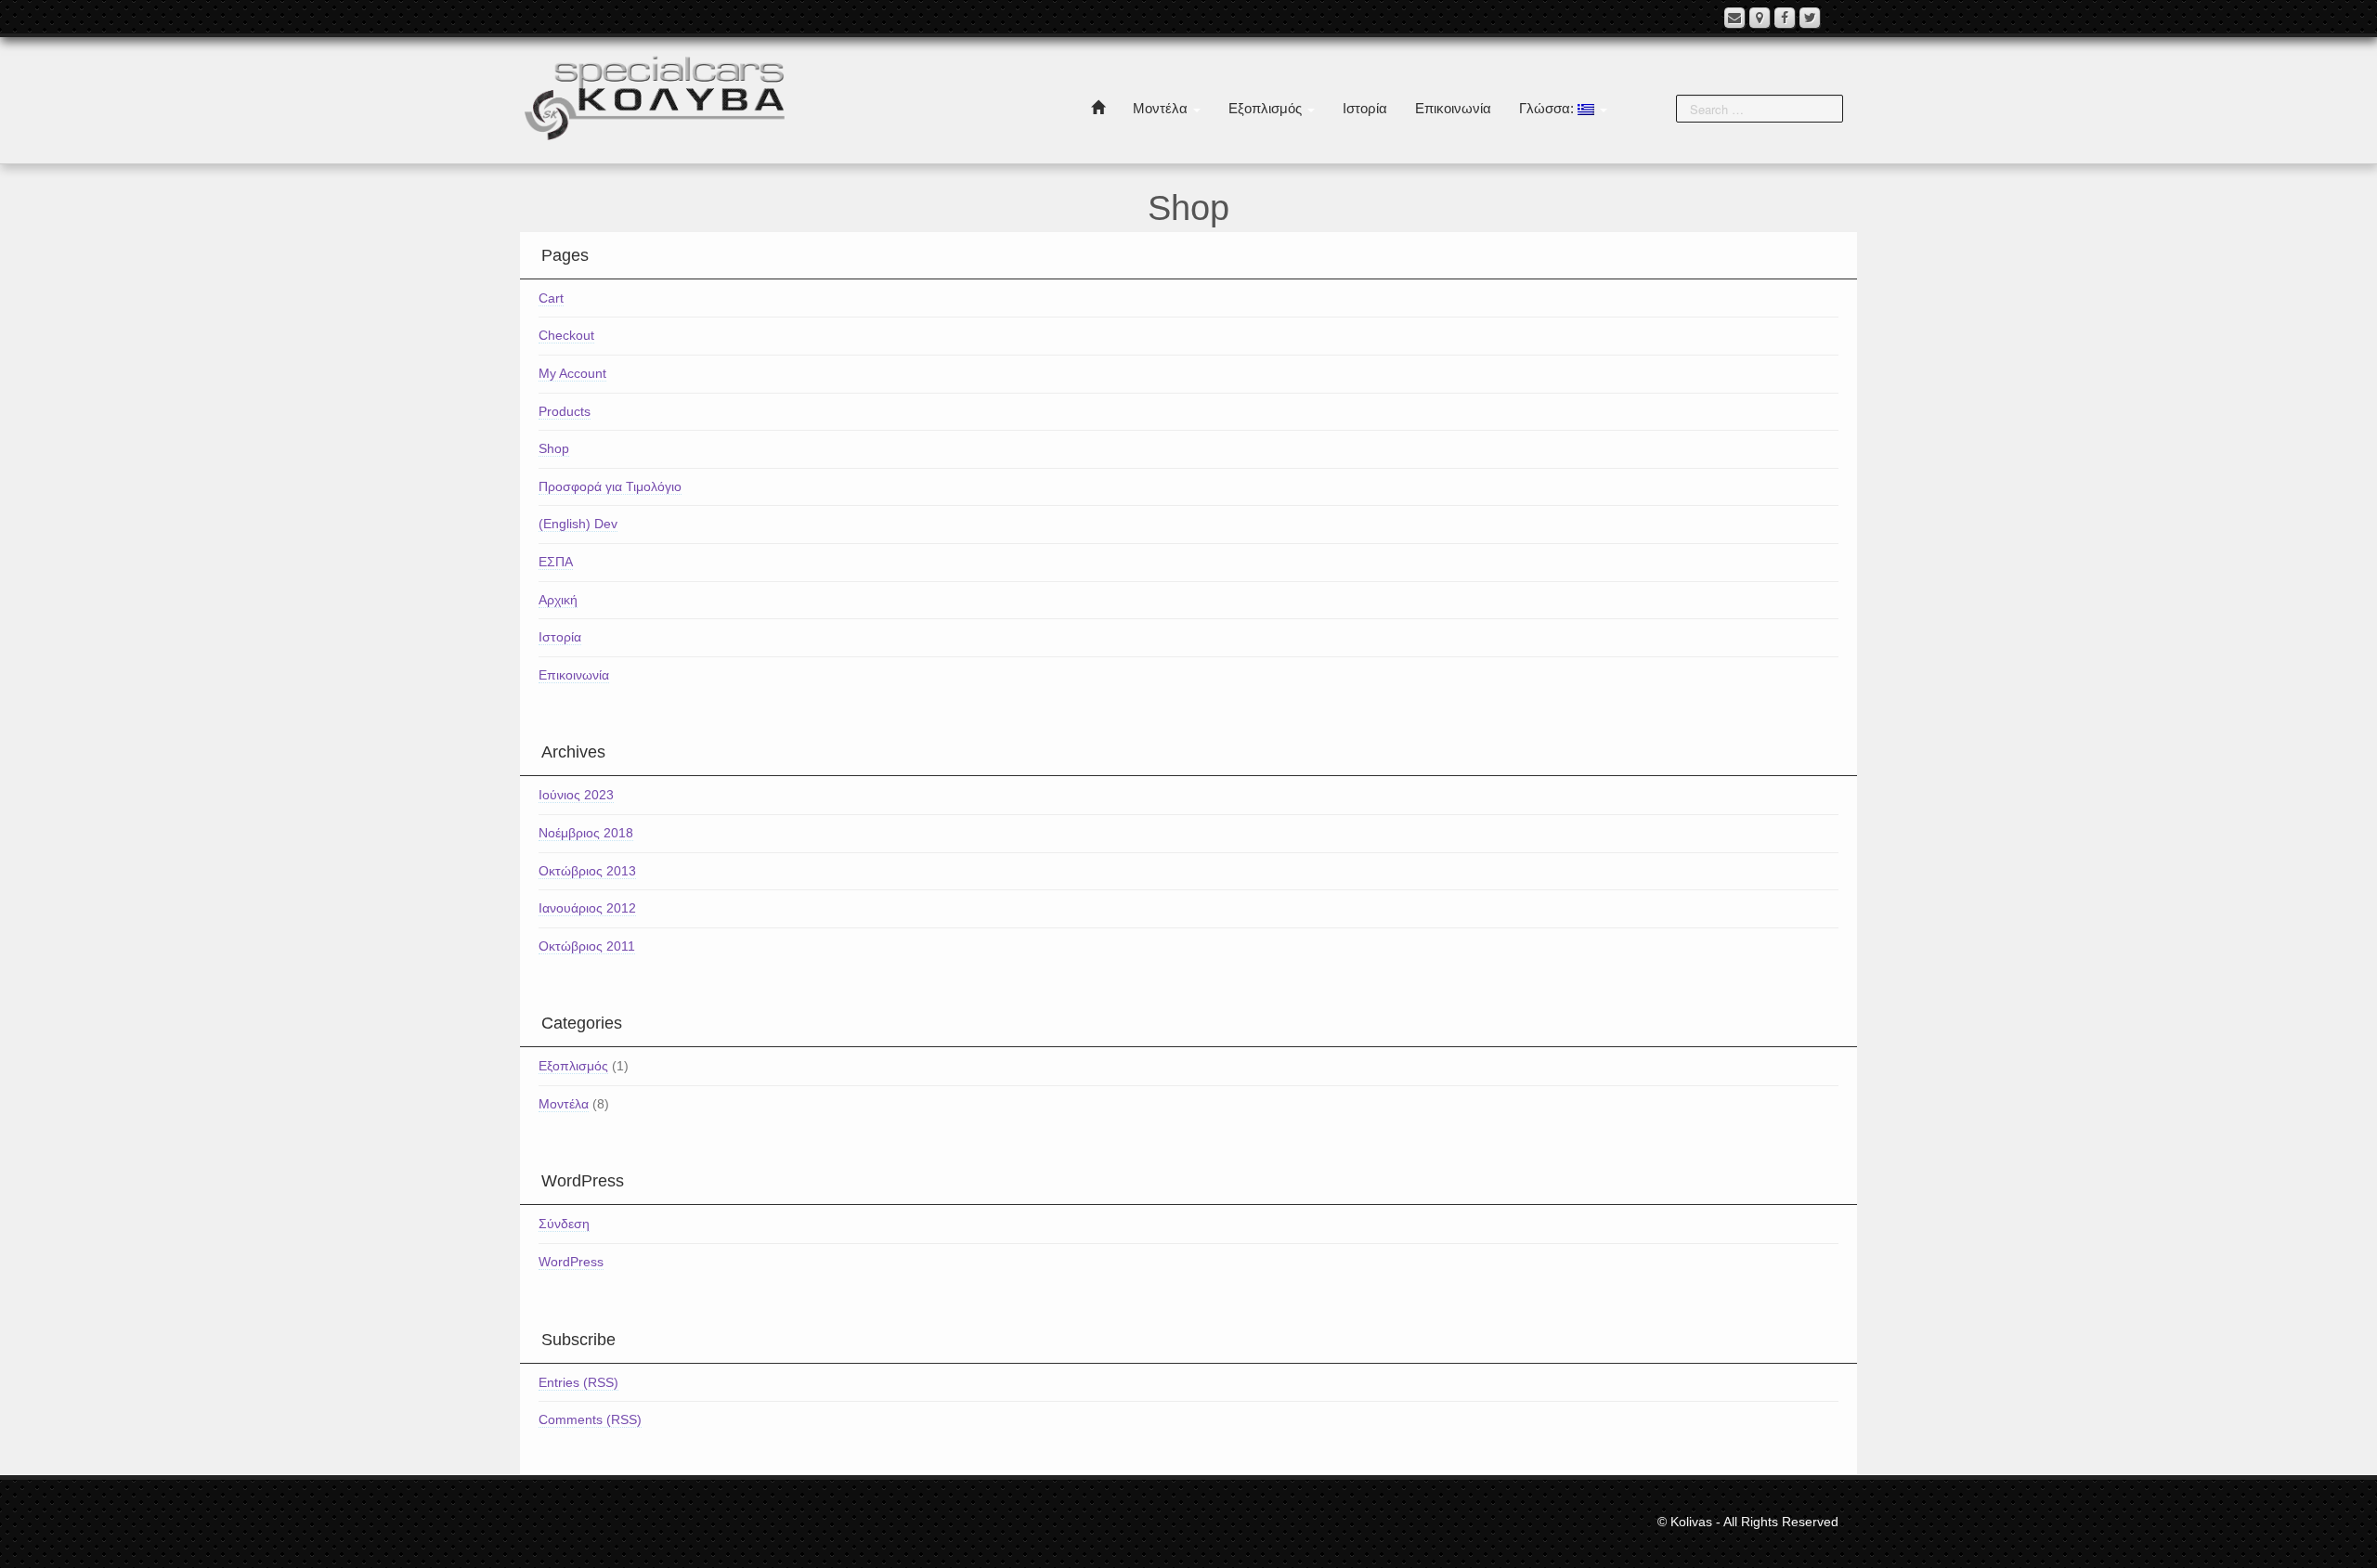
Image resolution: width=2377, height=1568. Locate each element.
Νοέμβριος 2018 (586, 833)
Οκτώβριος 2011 (587, 946)
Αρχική (558, 600)
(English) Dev (578, 524)
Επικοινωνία (1453, 108)
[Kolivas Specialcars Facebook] (1785, 18)
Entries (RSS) (578, 1382)
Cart (551, 298)
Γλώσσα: (1548, 108)
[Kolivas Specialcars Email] (1734, 18)
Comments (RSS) (590, 1419)
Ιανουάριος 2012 (587, 908)
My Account (572, 373)
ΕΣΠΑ (556, 562)
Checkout (566, 335)
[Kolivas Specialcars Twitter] (1810, 18)
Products (565, 411)
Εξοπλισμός (1267, 108)
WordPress (571, 1262)
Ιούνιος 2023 (576, 795)
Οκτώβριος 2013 (587, 871)
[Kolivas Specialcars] (655, 97)
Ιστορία (1365, 108)
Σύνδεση (564, 1224)
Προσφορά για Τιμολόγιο (610, 486)
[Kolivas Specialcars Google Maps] (1760, 18)
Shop (554, 448)
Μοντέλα (1162, 108)
